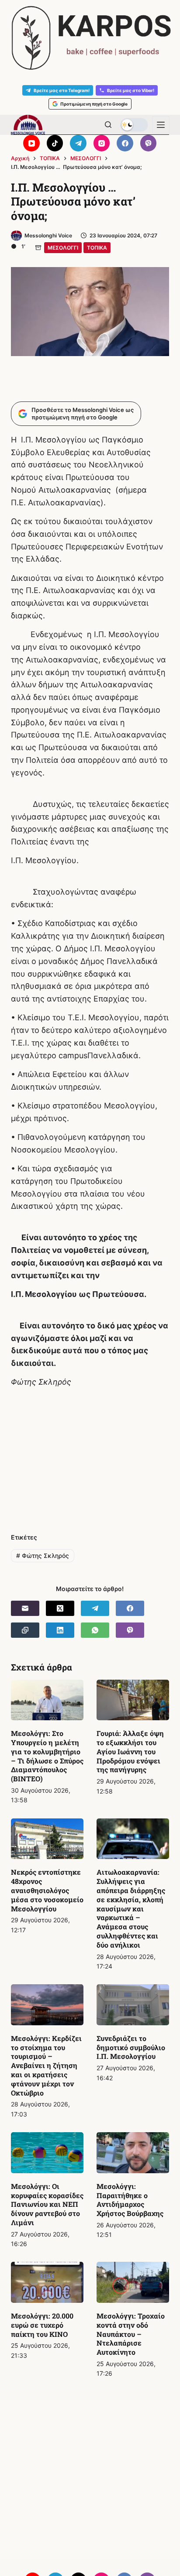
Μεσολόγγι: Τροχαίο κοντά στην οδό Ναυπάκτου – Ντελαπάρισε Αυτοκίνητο (131, 2334)
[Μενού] (161, 125)
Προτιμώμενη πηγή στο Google (94, 104)
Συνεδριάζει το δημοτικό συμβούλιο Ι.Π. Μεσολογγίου (131, 2047)
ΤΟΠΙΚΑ (97, 248)
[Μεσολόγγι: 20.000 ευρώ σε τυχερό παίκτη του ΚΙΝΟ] (47, 2282)
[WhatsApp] (95, 1630)
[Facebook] (125, 143)
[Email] (25, 1608)
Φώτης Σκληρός (43, 1556)
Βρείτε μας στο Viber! (131, 90)
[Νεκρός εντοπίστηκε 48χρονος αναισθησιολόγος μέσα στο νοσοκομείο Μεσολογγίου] (47, 1839)
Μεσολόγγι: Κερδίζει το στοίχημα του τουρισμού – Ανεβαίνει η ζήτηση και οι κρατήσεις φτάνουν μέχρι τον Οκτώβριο (46, 2065)
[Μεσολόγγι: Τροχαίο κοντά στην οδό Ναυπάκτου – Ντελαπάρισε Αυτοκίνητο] (133, 2282)
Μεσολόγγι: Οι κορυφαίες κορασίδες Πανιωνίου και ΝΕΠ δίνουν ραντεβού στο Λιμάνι (47, 2204)
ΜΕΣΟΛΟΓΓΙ (63, 248)
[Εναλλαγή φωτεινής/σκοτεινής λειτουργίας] (134, 125)
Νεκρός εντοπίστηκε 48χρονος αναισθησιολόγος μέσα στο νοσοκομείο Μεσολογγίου (47, 1890)
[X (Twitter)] (60, 1608)
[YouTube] (31, 143)
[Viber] (149, 143)
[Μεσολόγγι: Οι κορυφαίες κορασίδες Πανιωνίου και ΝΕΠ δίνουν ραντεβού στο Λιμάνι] (47, 2153)
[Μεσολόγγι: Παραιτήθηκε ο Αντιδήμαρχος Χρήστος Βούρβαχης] (133, 2153)
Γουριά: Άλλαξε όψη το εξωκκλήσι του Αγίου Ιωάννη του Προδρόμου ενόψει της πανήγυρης (130, 1751)
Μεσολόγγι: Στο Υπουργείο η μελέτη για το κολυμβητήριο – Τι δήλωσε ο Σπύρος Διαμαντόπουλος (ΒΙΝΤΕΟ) (47, 1756)
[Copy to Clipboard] (25, 1630)
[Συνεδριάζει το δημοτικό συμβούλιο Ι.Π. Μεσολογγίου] (133, 2005)
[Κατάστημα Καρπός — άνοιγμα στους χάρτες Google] (90, 38)
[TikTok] (55, 143)
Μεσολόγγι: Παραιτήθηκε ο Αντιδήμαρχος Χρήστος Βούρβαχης (130, 2200)
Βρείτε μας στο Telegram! (62, 90)
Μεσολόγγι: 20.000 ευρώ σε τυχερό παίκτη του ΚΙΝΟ (42, 2325)
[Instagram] (102, 143)
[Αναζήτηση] (108, 125)
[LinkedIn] (60, 1630)
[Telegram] (78, 143)
